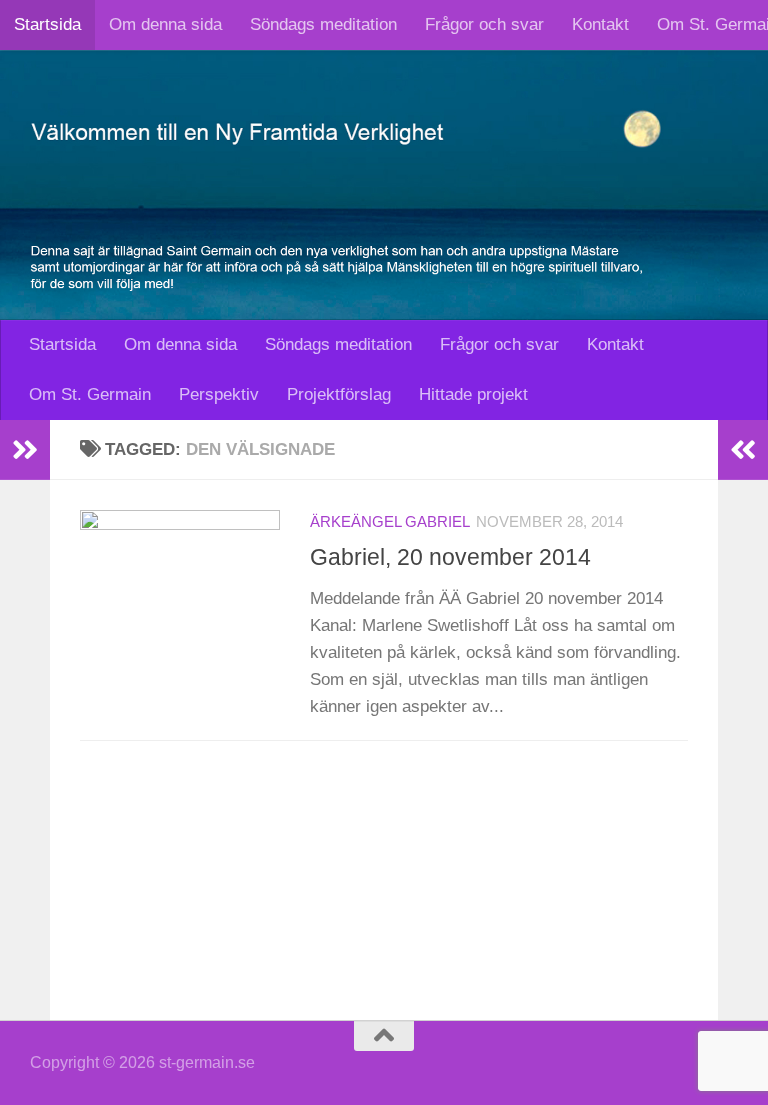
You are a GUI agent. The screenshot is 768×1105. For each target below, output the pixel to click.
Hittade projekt (473, 394)
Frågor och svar (484, 24)
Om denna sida (165, 24)
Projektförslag (339, 394)
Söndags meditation (323, 24)
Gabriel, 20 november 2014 (450, 557)
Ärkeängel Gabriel (390, 522)
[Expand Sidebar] (25, 450)
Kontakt (600, 24)
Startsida (47, 24)
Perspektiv (219, 394)
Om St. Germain (90, 394)
